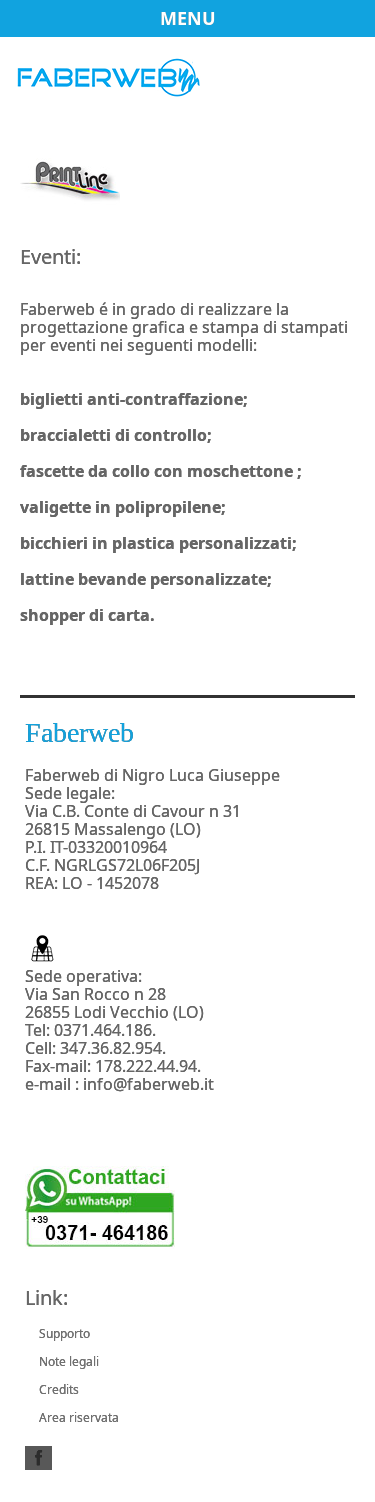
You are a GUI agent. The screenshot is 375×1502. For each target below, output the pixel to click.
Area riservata (79, 1417)
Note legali (69, 1361)
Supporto (64, 1333)
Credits (59, 1389)
